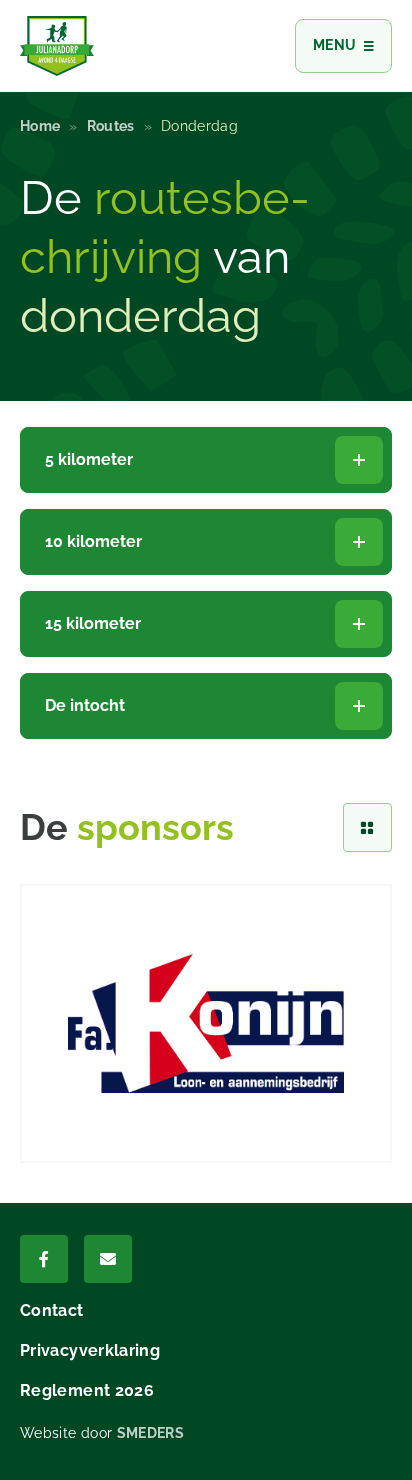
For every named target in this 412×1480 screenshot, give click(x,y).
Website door (102, 1433)
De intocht (85, 705)
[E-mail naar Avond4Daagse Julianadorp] (108, 1259)
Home (40, 126)
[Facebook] (44, 1259)
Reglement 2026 (87, 1390)
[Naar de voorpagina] (57, 46)
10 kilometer (93, 541)
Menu (334, 45)
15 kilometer (93, 623)
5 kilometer (89, 459)
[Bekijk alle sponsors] (367, 827)
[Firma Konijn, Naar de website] (206, 1023)
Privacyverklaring (90, 1350)
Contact (52, 1310)
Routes (111, 126)
